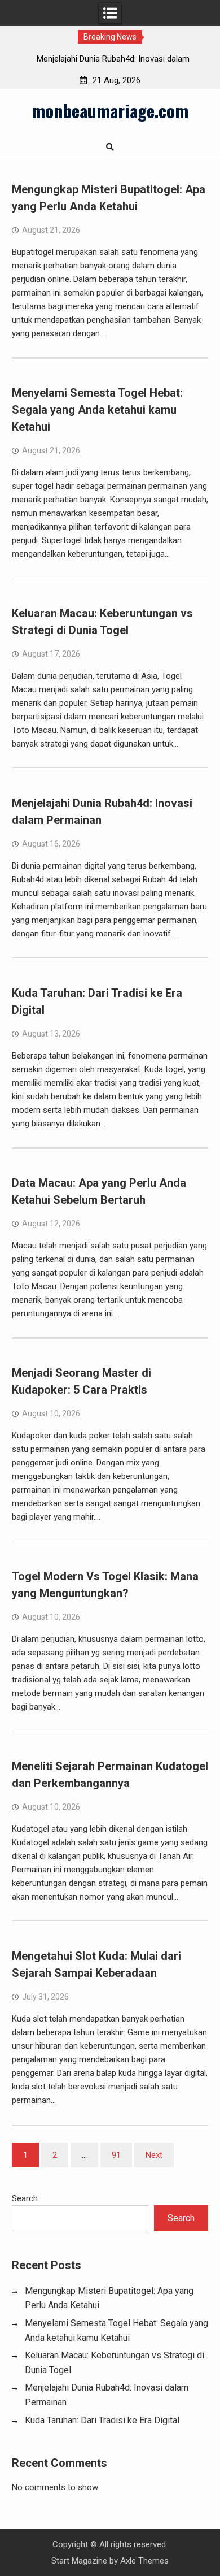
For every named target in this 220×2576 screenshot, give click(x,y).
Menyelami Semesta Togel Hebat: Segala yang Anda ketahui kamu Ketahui (97, 410)
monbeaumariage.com (110, 110)
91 (116, 2155)
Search (25, 2198)
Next (154, 2155)
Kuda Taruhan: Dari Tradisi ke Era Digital (102, 2420)
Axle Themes (144, 2561)
